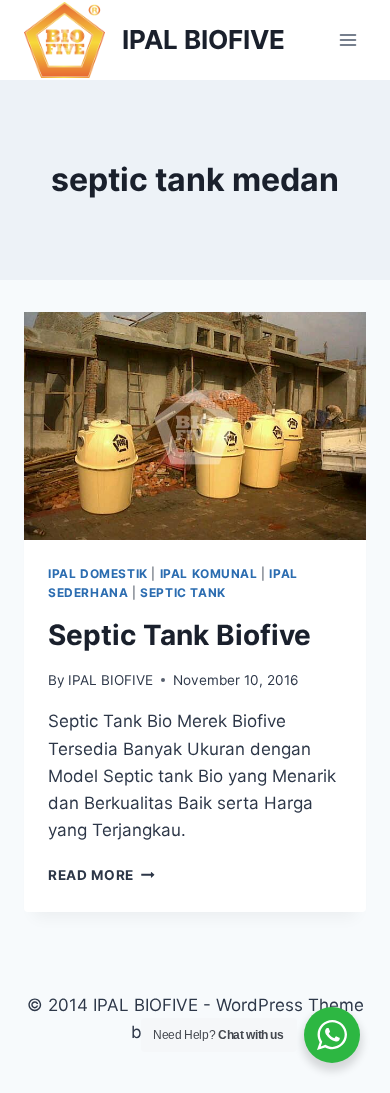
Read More (101, 875)
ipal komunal (209, 573)
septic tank (183, 592)
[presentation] (195, 426)
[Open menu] (347, 39)
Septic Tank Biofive (179, 635)
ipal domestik (98, 573)
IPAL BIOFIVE (110, 680)
